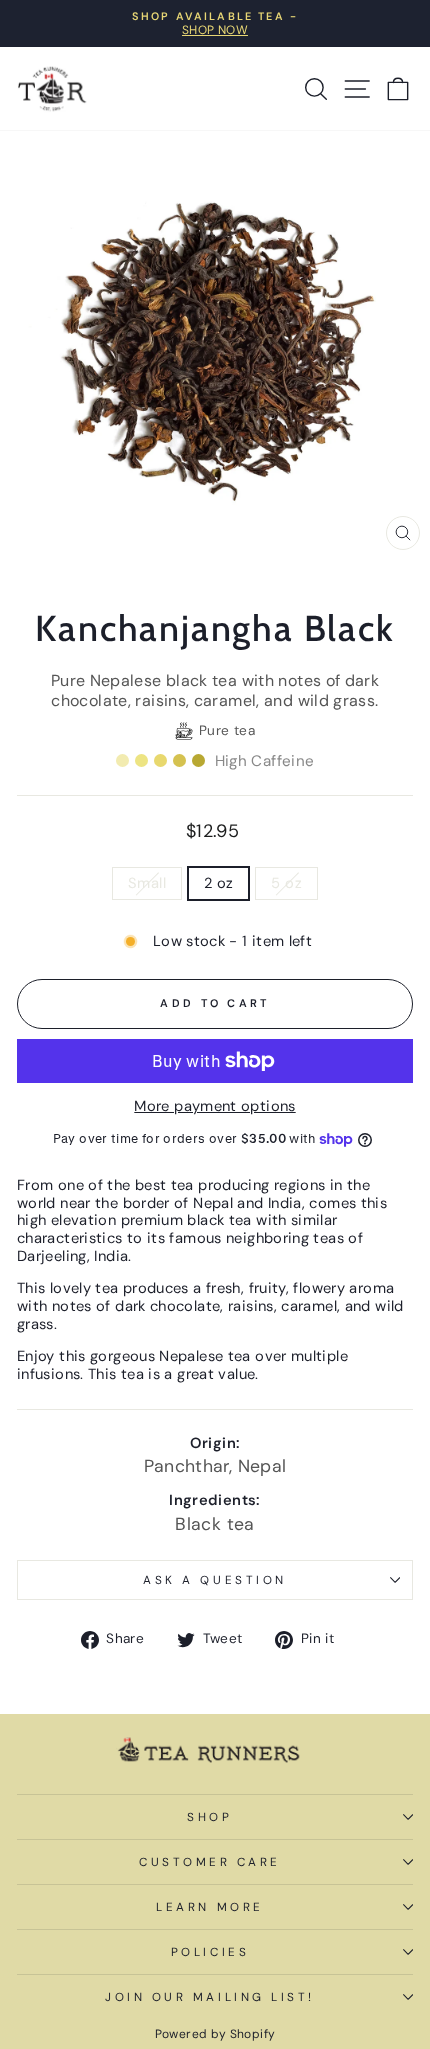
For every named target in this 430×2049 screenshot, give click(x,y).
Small (147, 883)
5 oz (286, 883)
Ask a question (214, 1580)
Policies (210, 1952)
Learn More (209, 1907)
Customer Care (210, 1862)
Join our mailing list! (210, 1997)
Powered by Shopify (215, 2034)
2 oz (218, 883)
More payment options (214, 1107)
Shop (209, 1817)
